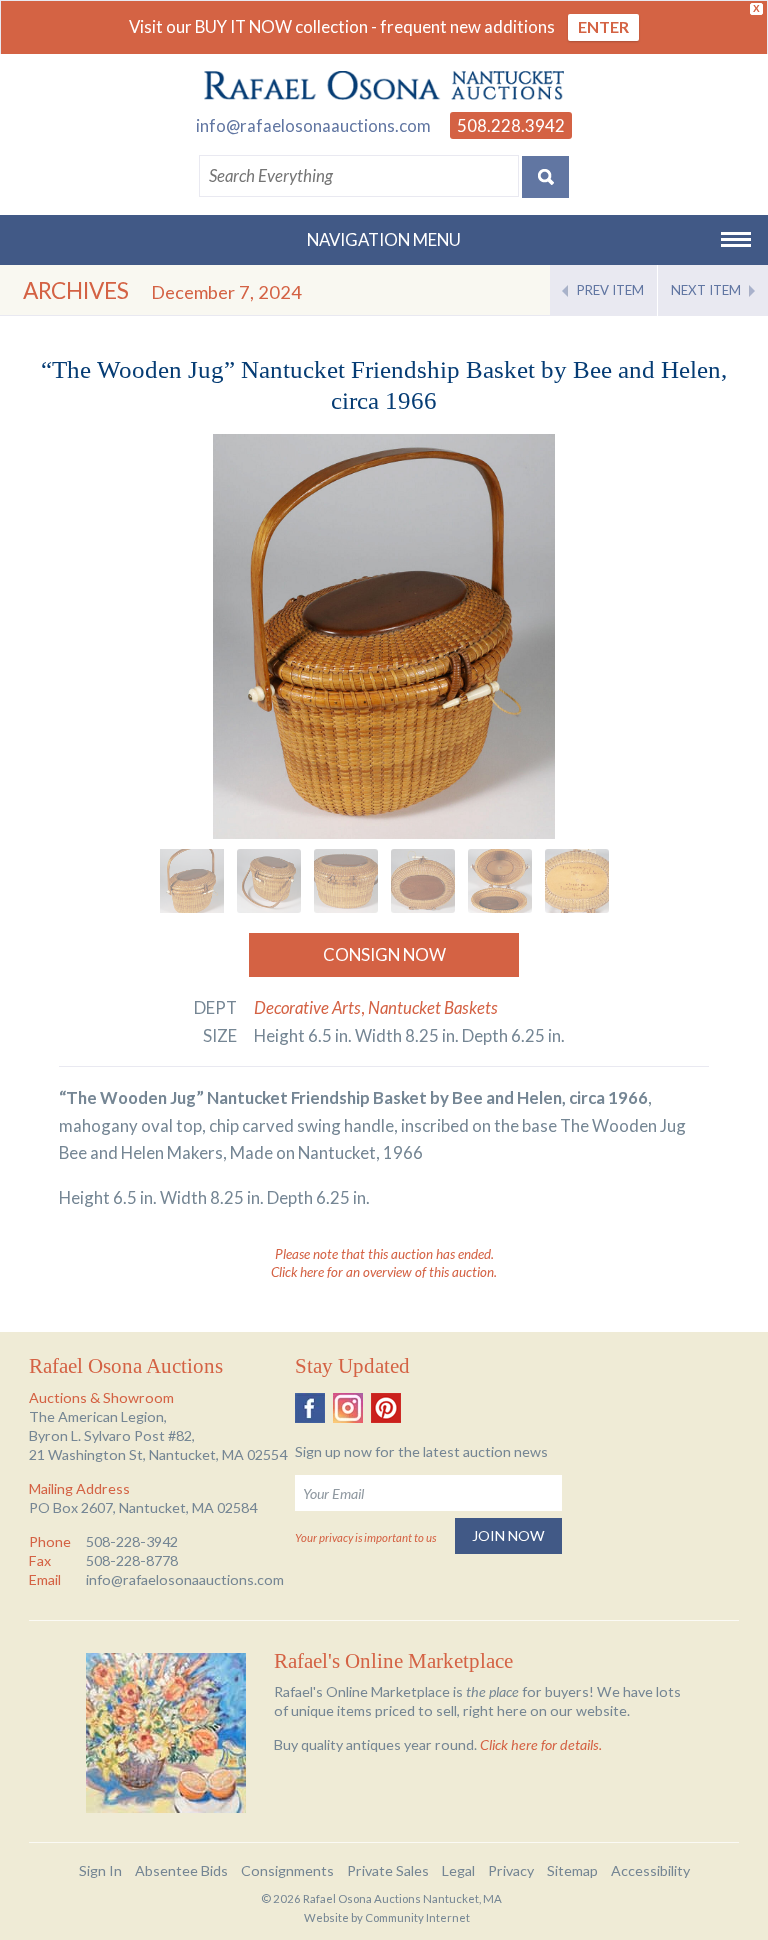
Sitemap (572, 1870)
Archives (76, 290)
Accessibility (650, 1870)
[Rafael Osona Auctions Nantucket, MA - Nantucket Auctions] (384, 86)
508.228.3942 (511, 125)
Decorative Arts (307, 1007)
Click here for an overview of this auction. (384, 1272)
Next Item (706, 290)
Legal (458, 1870)
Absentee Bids (181, 1870)
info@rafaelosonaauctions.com (313, 125)
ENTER (603, 26)
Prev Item (610, 290)
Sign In (100, 1870)
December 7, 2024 (226, 292)
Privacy (511, 1870)
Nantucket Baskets (433, 1007)
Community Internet (417, 1917)
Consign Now (384, 954)
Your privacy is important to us (365, 1537)
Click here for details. (541, 1744)
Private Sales (388, 1870)
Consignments (287, 1870)
